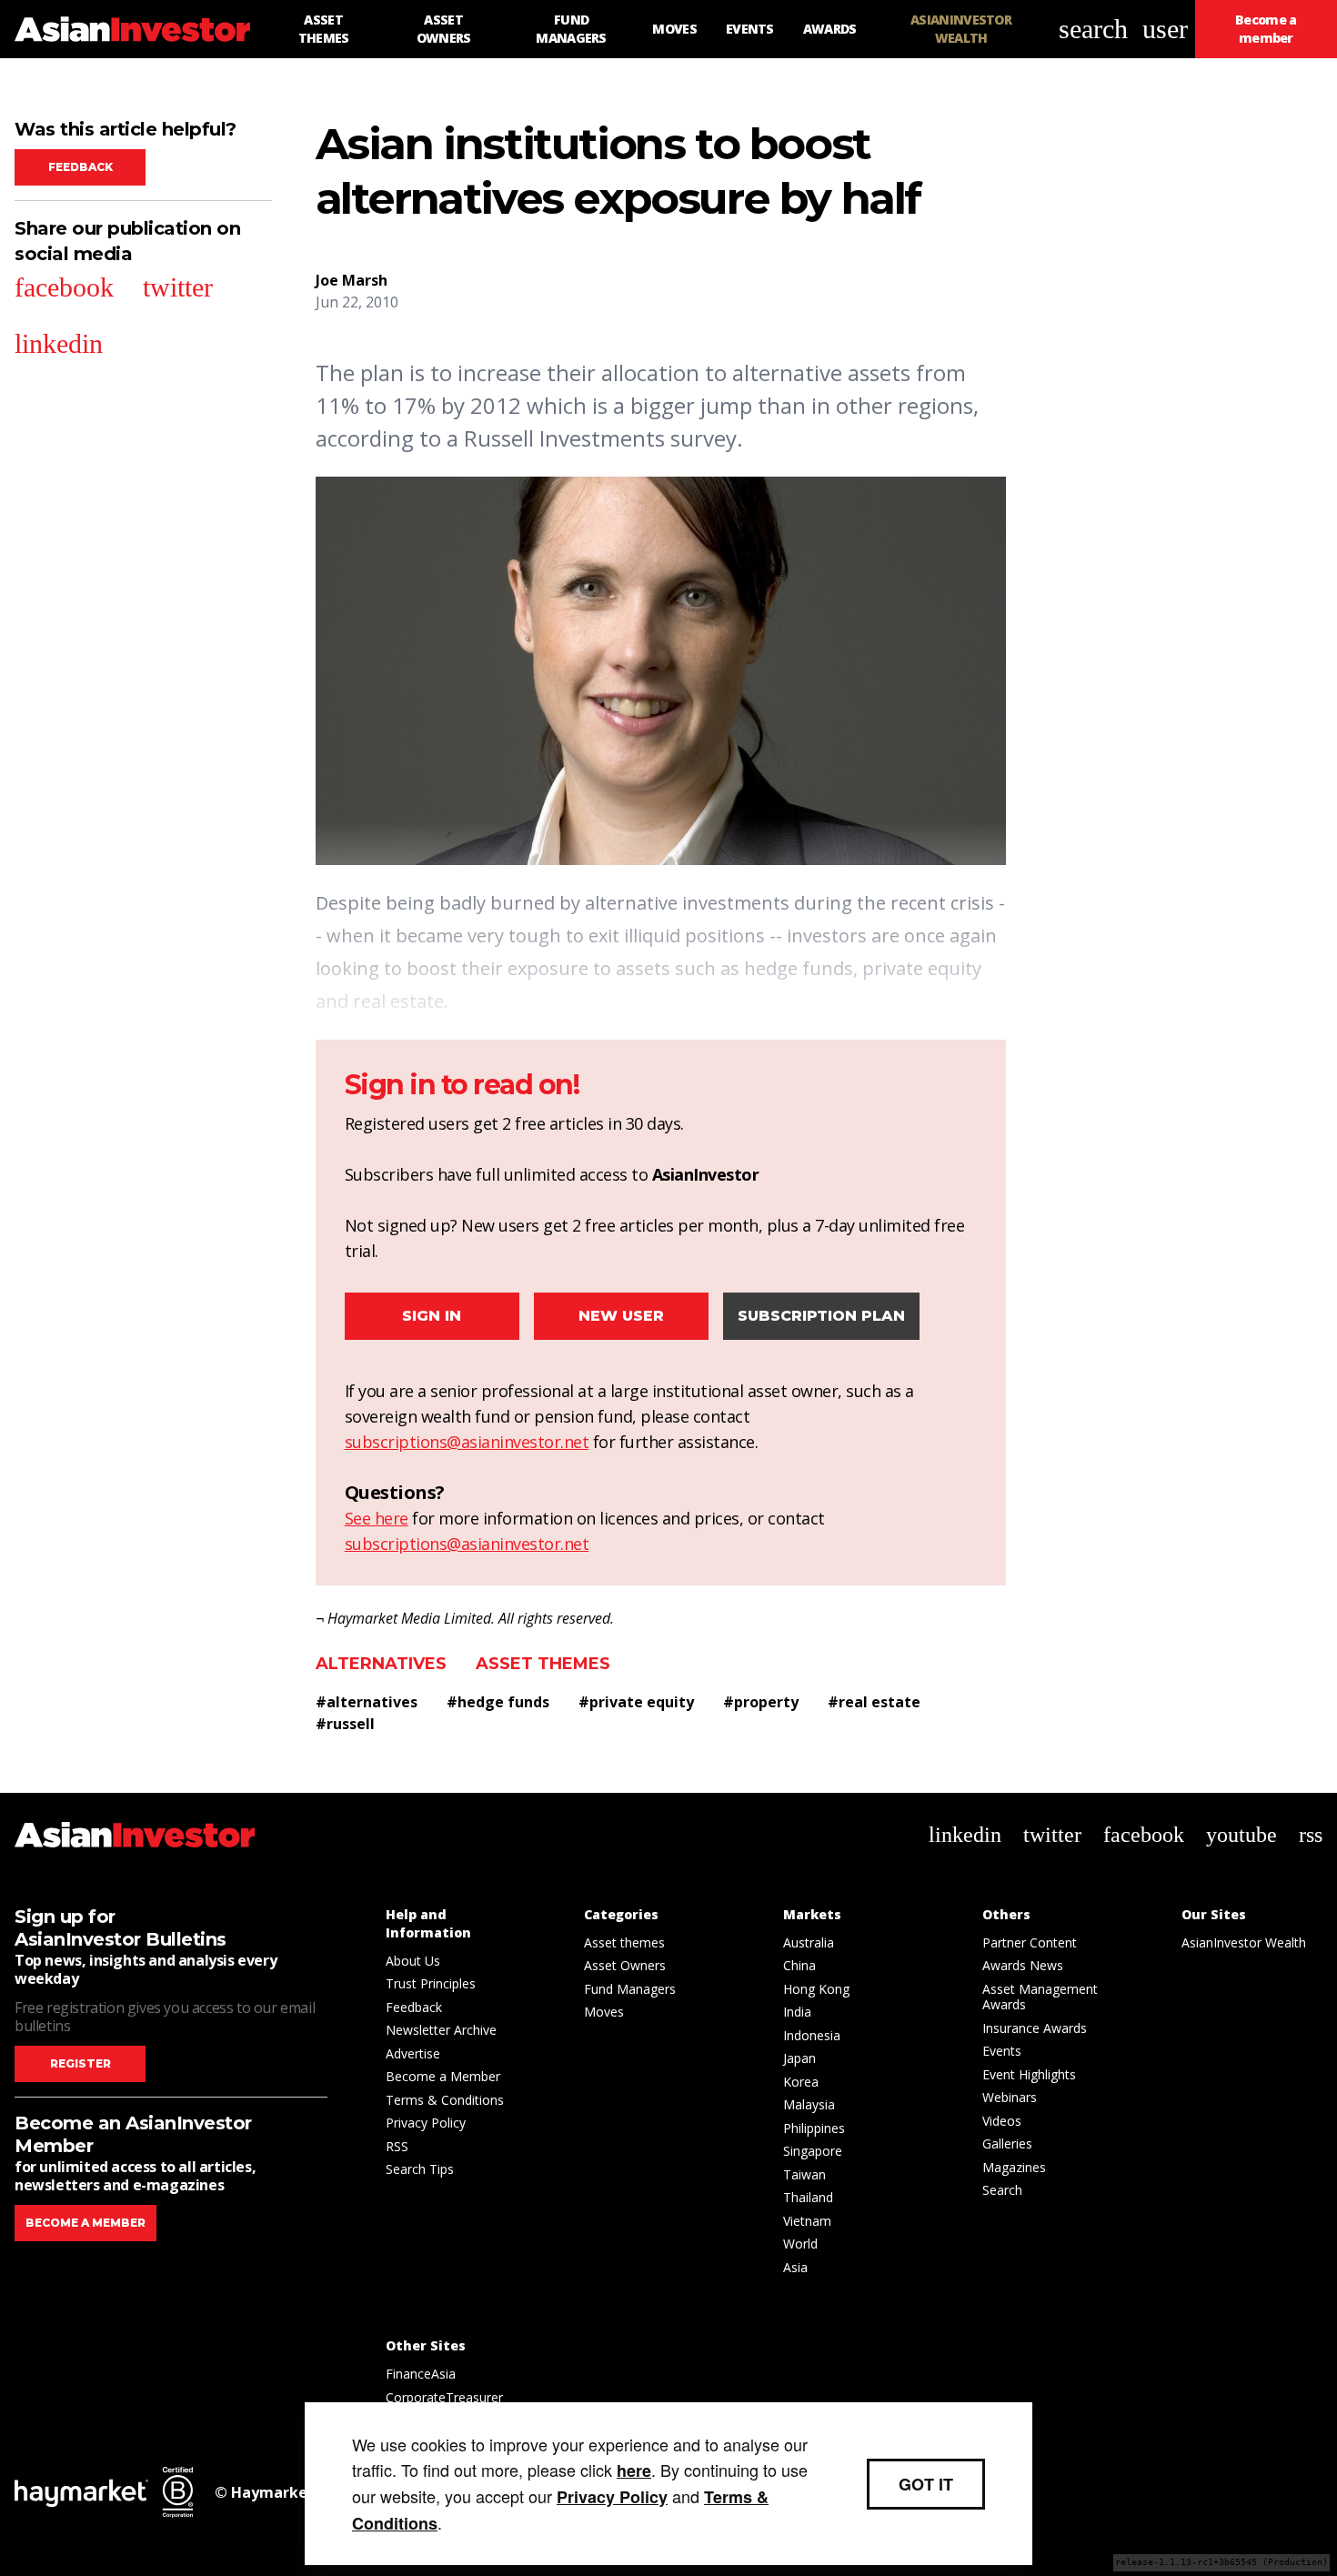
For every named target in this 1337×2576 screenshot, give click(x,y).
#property (761, 1702)
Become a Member (443, 2076)
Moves (604, 2012)
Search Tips (420, 2169)
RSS (397, 2146)
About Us (413, 1961)
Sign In (432, 1316)
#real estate (874, 1702)
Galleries (1007, 2143)
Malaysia (809, 2104)
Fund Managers (630, 1989)
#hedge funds (498, 1702)
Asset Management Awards (1040, 1997)
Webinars (1010, 2097)
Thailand (808, 2197)
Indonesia (812, 2035)
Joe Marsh (352, 280)
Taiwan (804, 2174)
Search (1002, 2190)
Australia (809, 1942)
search (1093, 29)
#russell (345, 1724)
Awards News (1023, 1965)
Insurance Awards (1035, 2028)
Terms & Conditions (445, 2100)
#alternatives (367, 1702)
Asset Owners (625, 1965)
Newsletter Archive (441, 2030)
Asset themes (543, 1664)
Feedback (80, 167)
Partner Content (1030, 1942)
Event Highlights (1029, 2074)
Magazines (1014, 2167)
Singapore (813, 2151)
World (800, 2244)
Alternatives (381, 1664)
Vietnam (807, 2221)
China (799, 1965)
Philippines (814, 2128)
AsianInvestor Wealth (1244, 1942)
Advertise (413, 2053)
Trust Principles (431, 1983)
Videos (1002, 2121)
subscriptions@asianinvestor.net (467, 1442)
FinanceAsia (421, 2374)
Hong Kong (816, 1989)
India (797, 2012)
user (1165, 29)
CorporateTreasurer (444, 2397)
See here (377, 1518)
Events (1002, 2051)
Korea (801, 2082)
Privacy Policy (426, 2123)
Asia (795, 2267)
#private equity (636, 1702)
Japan (799, 2058)
